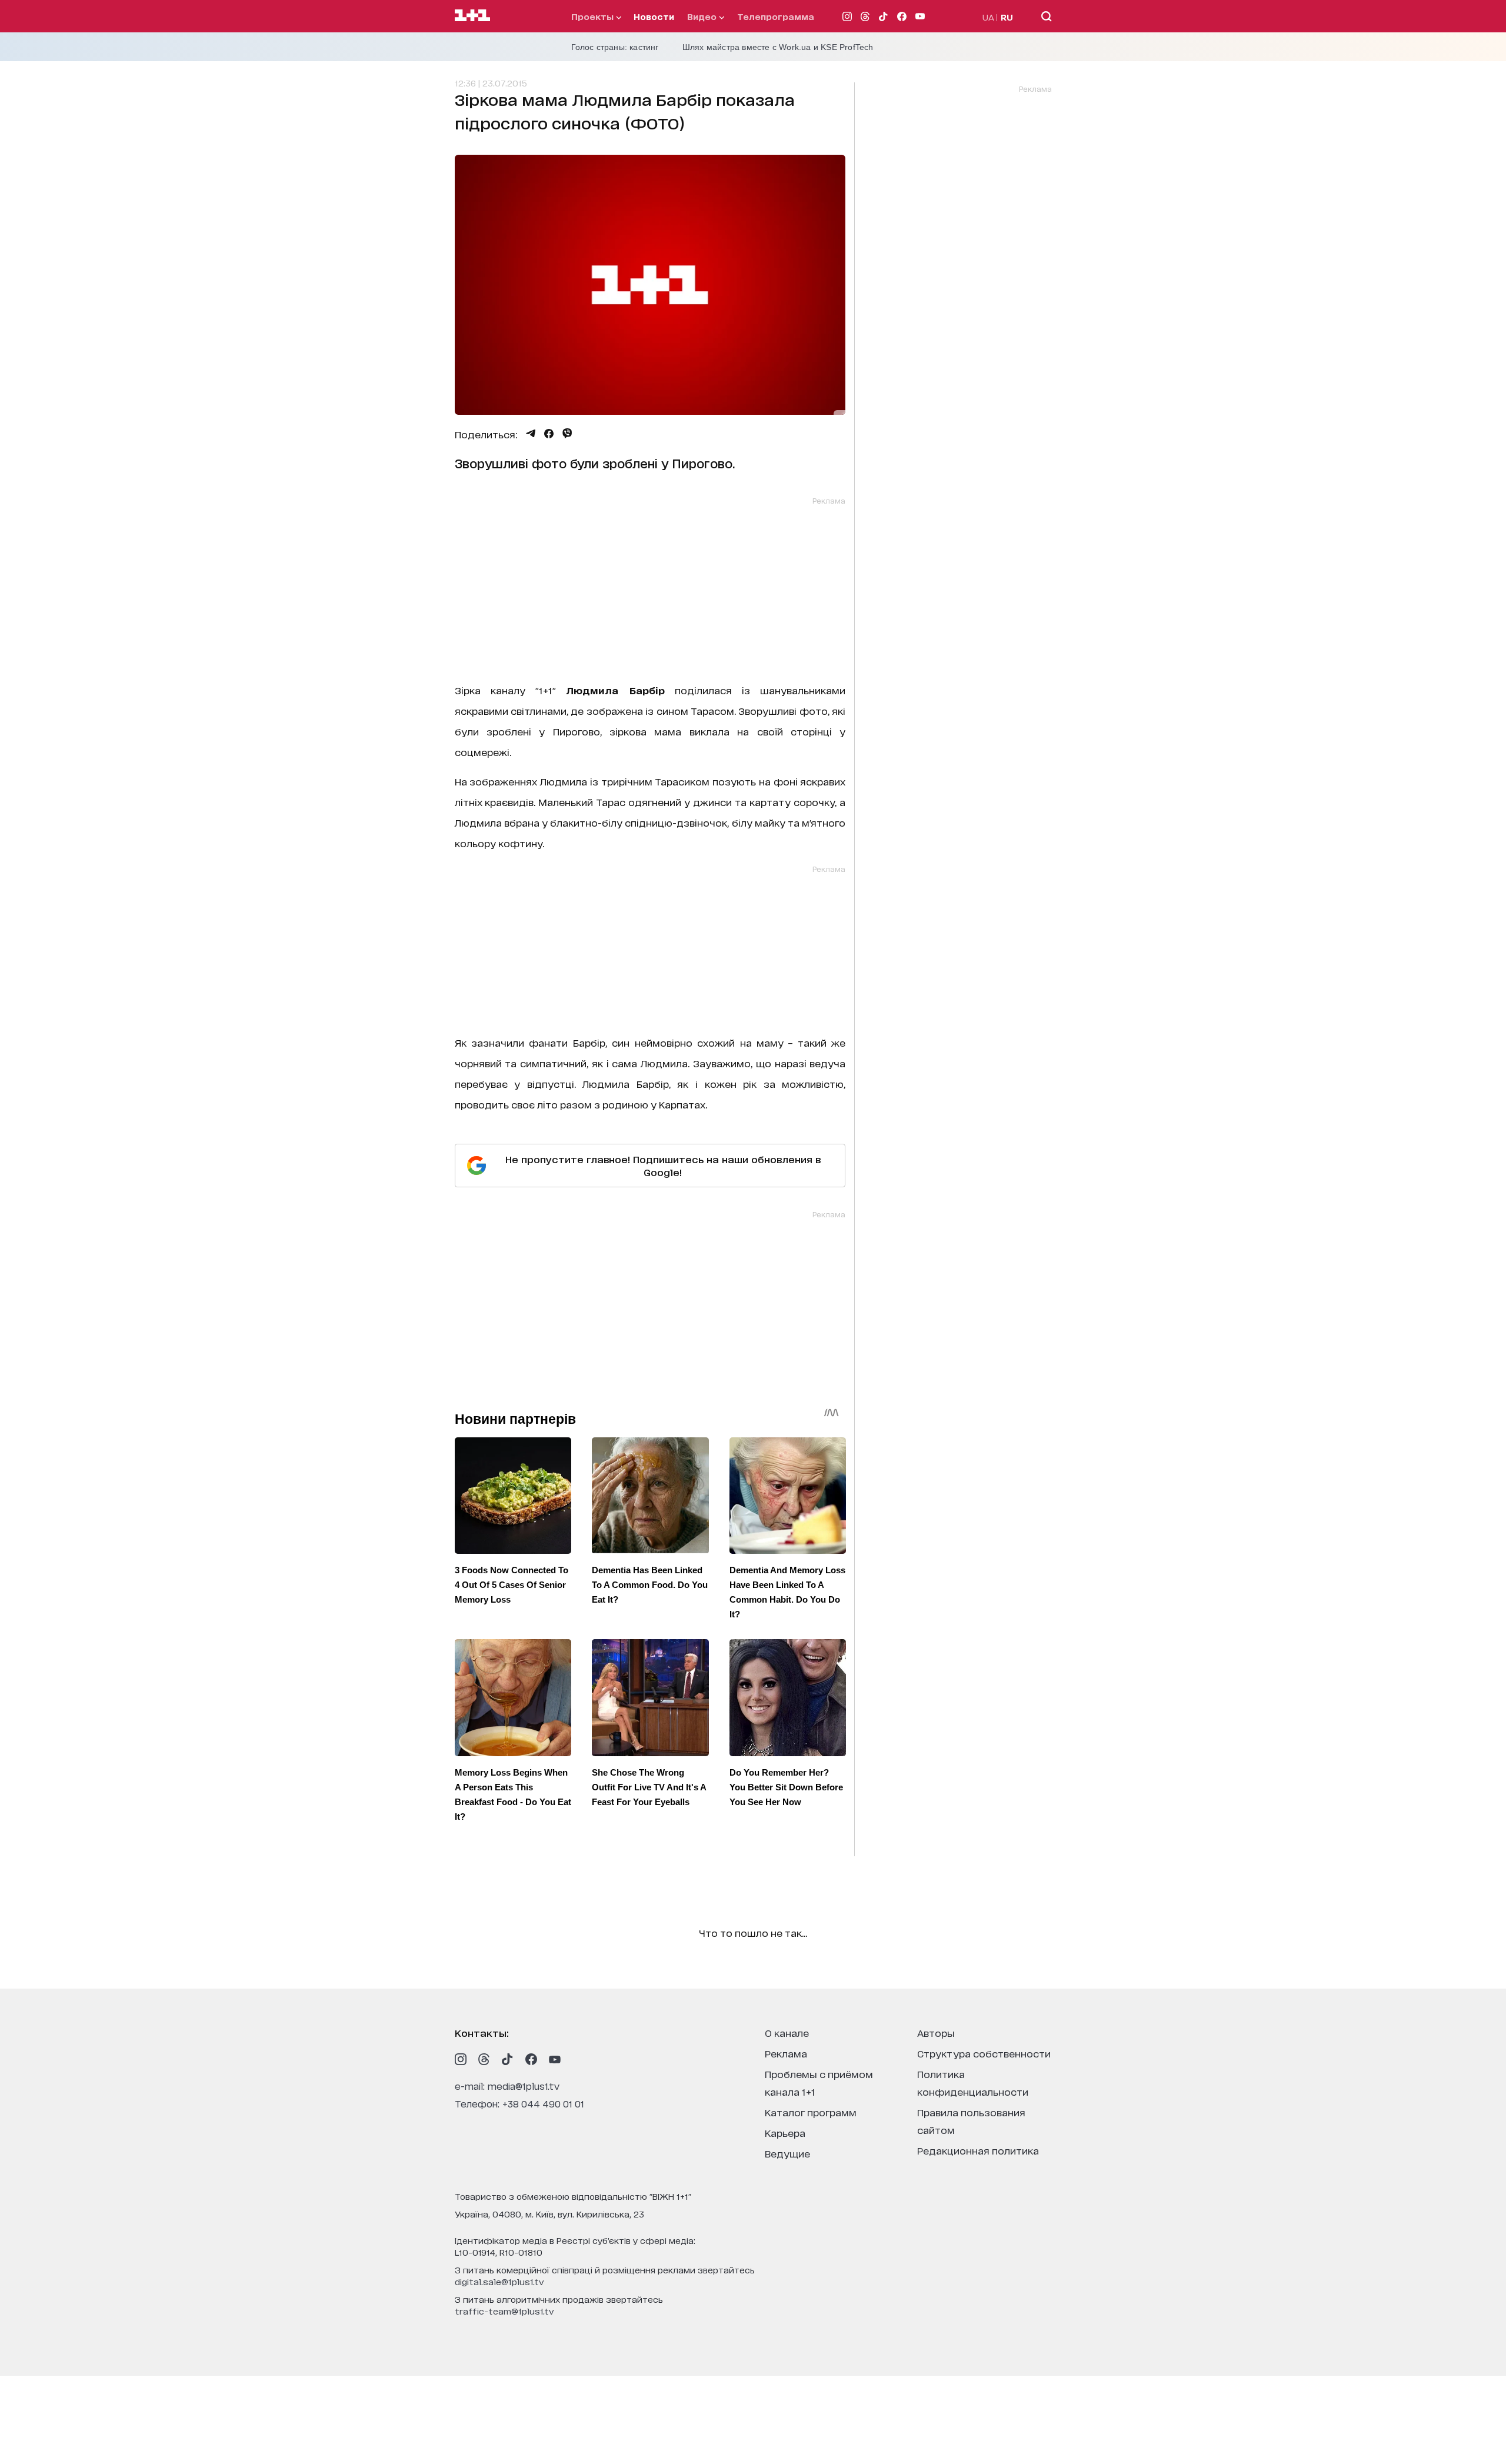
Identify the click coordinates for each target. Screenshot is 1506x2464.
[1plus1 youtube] (555, 2059)
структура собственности (984, 2053)
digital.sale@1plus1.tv (499, 2281)
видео (703, 16)
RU (1007, 17)
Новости (654, 16)
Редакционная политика (978, 2150)
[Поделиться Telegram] (531, 434)
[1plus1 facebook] (531, 2059)
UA (988, 17)
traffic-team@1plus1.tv (504, 2311)
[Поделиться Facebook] (549, 434)
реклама (786, 2053)
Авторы (936, 2032)
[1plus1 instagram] (461, 2059)
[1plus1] (472, 16)
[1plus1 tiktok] (508, 2059)
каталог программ (811, 2112)
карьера (785, 2132)
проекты (594, 16)
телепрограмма (776, 16)
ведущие (787, 2153)
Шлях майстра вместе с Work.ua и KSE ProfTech (778, 47)
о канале (787, 2032)
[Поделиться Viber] (567, 434)
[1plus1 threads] (484, 2059)
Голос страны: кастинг (615, 47)
